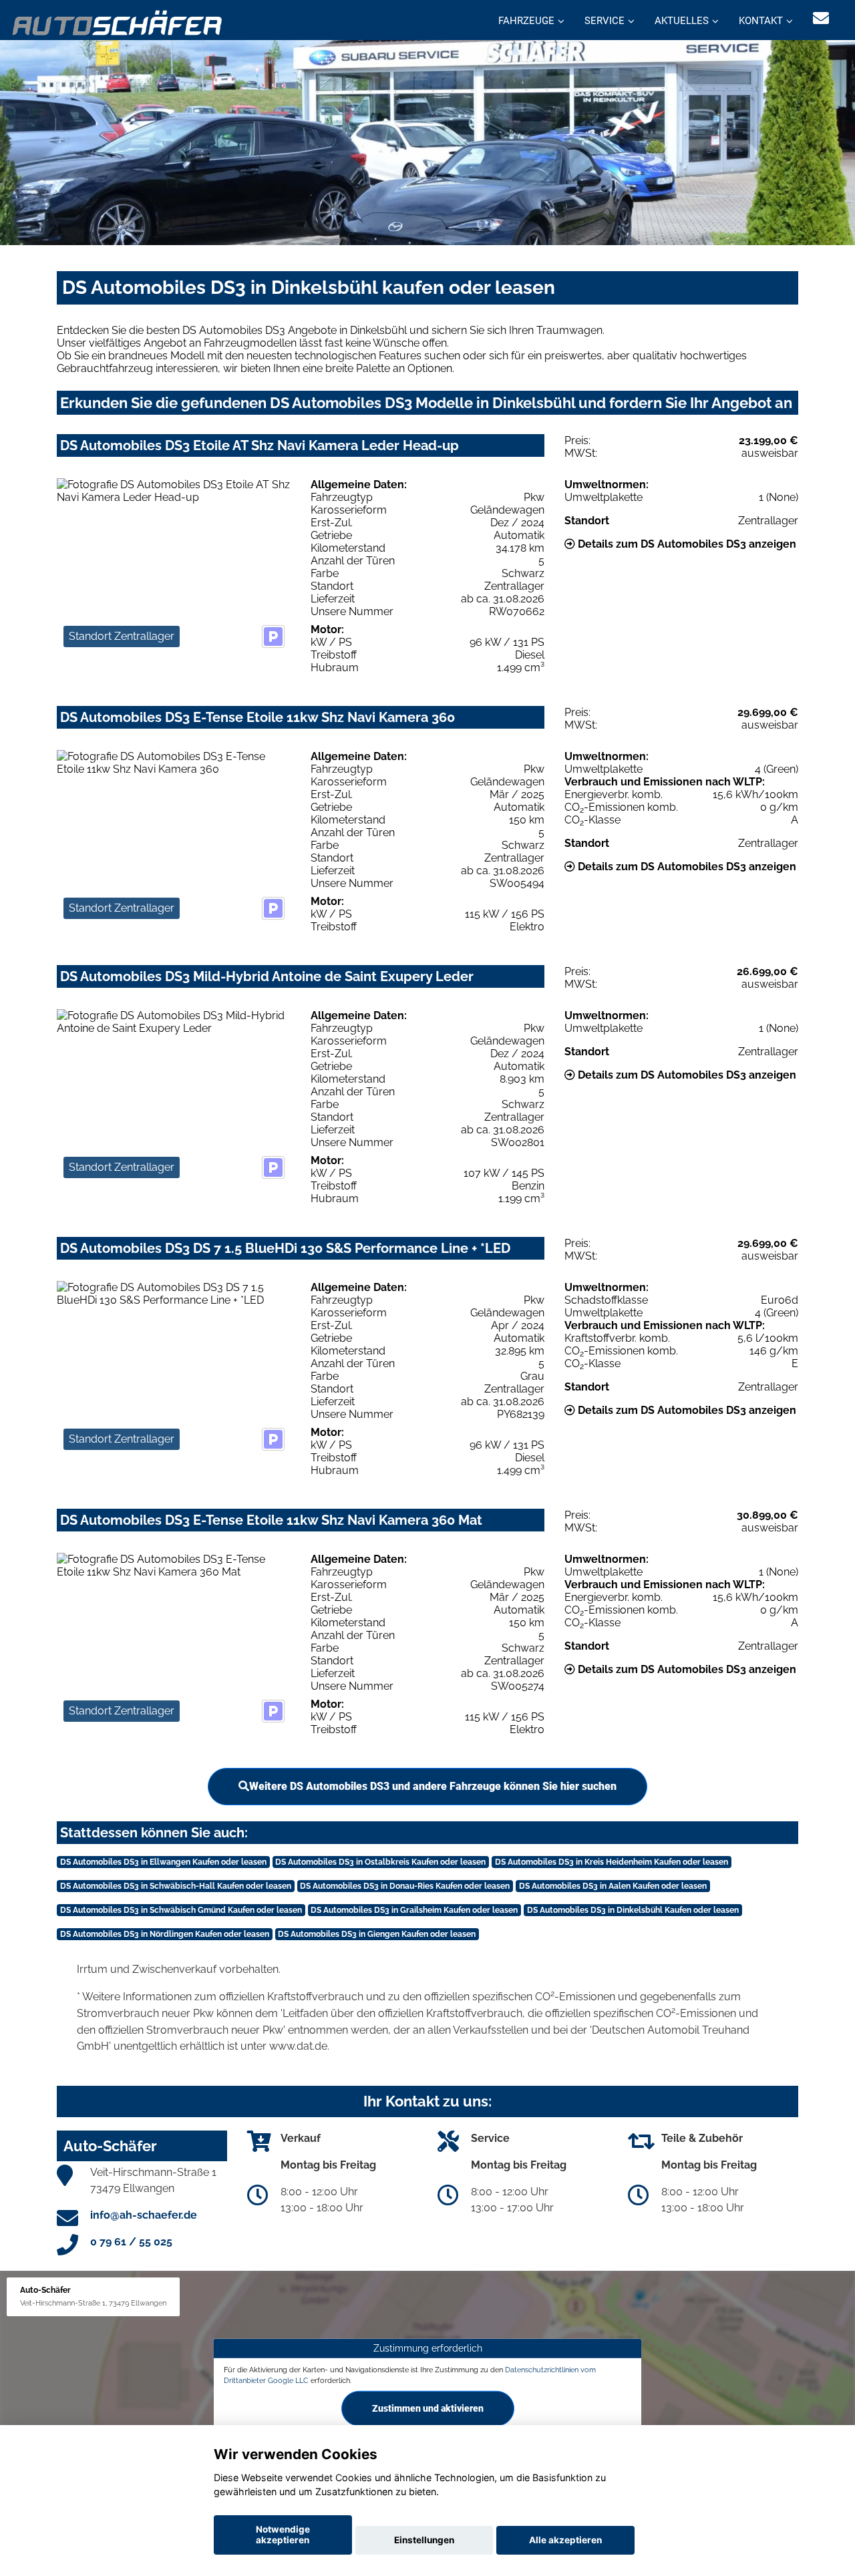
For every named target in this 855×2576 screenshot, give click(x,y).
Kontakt (761, 21)
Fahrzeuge (526, 21)
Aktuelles (682, 21)
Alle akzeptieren (565, 2540)
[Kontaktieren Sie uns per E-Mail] (821, 18)
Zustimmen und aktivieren (428, 2408)
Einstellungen (424, 2540)
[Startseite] (118, 22)
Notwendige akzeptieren (283, 2535)
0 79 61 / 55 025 (131, 2242)
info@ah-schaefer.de (144, 2215)
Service (605, 21)
